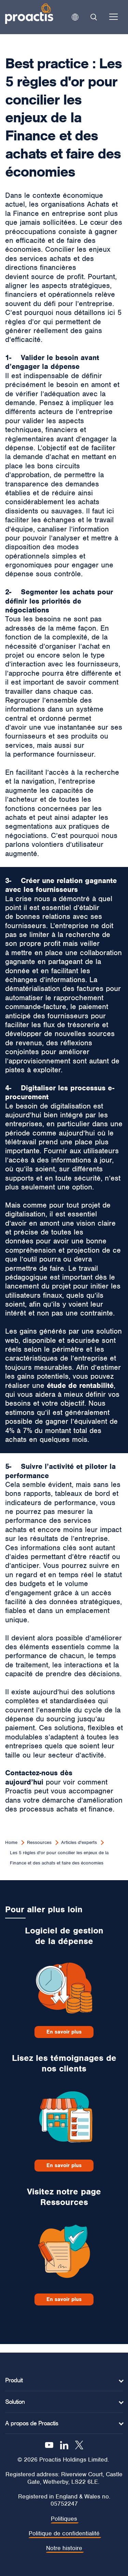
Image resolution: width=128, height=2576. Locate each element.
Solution (15, 2402)
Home (11, 1842)
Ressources (39, 1842)
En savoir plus (64, 2032)
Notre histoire (64, 2548)
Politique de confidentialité (64, 2533)
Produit (14, 2380)
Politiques (64, 2519)
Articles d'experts (79, 1842)
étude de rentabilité (80, 1385)
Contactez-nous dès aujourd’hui (39, 1777)
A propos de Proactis (32, 2423)
